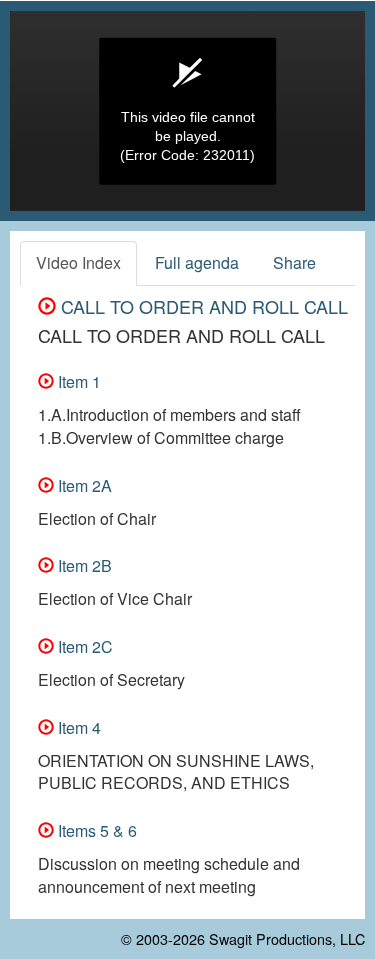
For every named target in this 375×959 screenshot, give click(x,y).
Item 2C (83, 646)
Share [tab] (294, 262)
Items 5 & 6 (95, 830)
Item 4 (77, 727)
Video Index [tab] (78, 262)
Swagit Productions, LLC (287, 938)
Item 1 (77, 381)
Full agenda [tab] (197, 262)
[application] (187, 111)
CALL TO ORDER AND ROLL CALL (202, 306)
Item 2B (83, 565)
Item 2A (83, 485)
